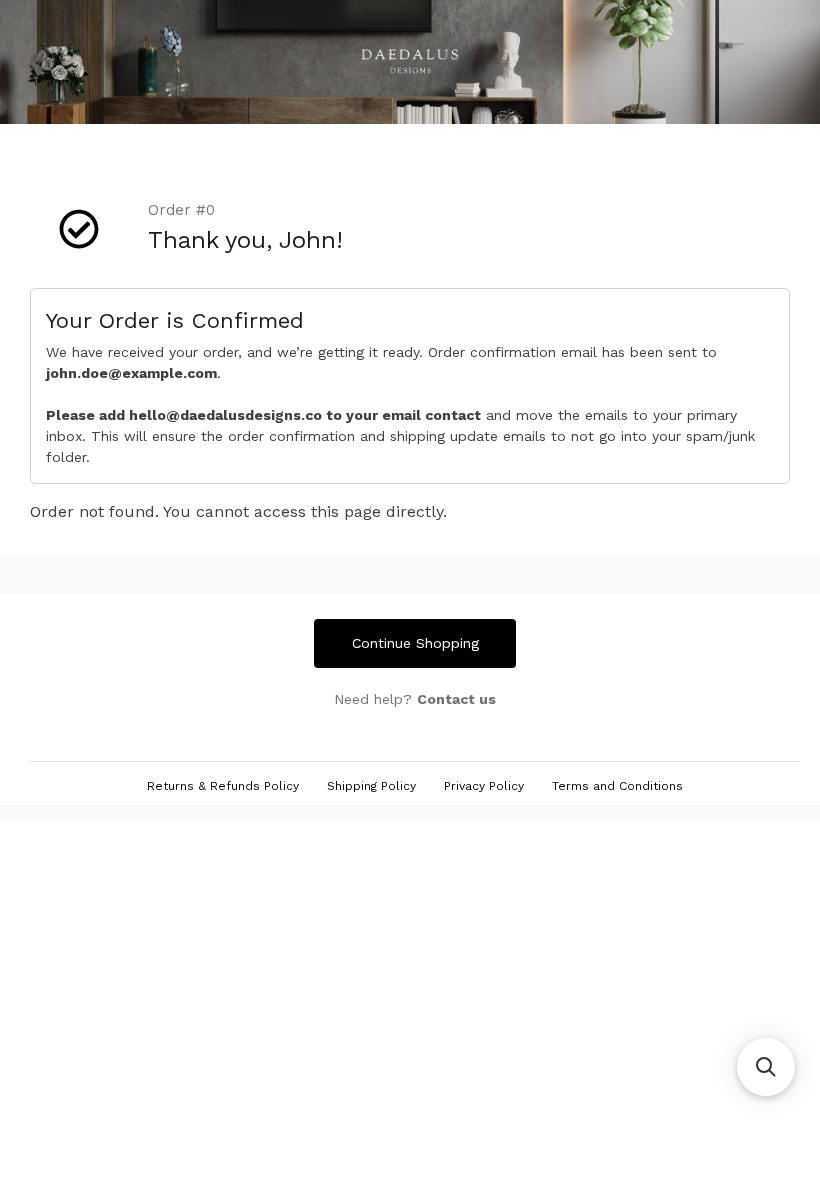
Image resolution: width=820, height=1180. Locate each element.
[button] (766, 1067)
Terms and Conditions (617, 786)
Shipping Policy (371, 786)
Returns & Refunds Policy (223, 786)
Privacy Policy (484, 786)
